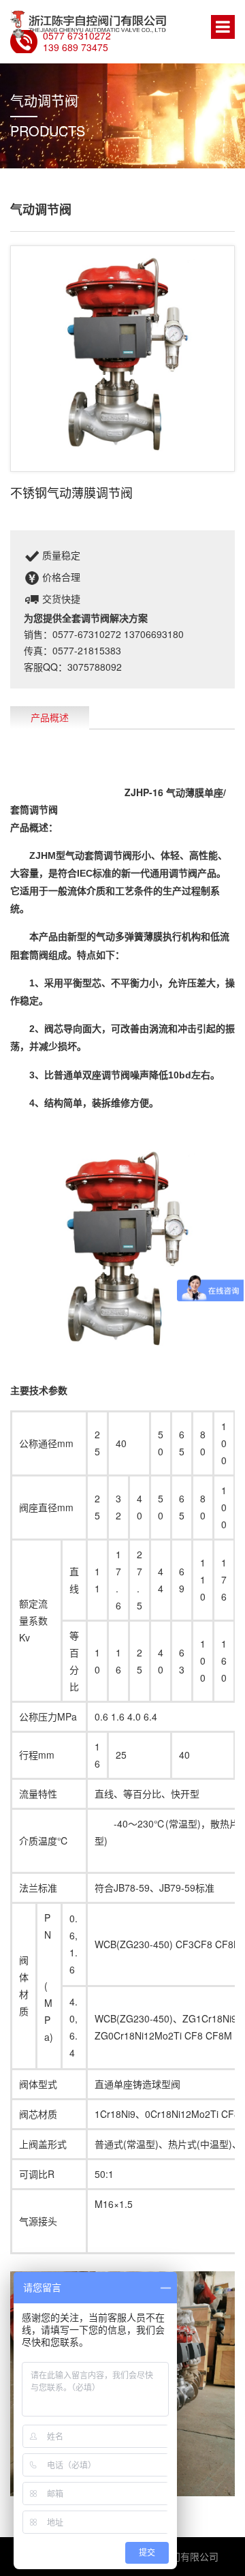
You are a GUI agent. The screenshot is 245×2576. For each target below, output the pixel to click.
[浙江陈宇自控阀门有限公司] (89, 24)
